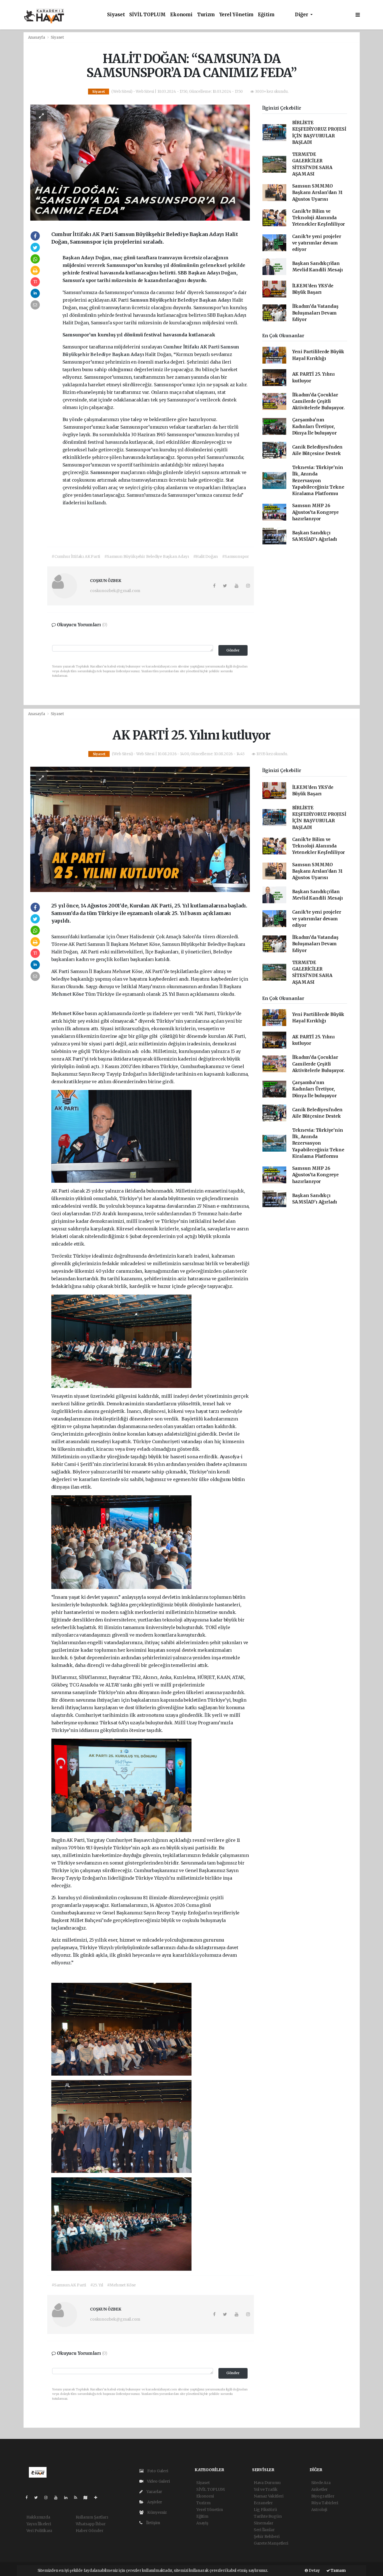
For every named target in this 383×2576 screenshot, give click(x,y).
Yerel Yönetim (237, 15)
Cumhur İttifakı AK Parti (192, 347)
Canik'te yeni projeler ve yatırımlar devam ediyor (317, 243)
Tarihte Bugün (268, 2516)
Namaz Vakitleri (269, 2496)
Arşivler (154, 2502)
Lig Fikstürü (265, 2510)
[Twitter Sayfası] (38, 2498)
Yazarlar (154, 2492)
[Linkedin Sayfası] (68, 2498)
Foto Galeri (157, 2471)
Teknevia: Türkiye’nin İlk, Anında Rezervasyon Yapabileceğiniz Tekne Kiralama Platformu (318, 480)
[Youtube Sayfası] (58, 2498)
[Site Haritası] (88, 2498)
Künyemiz (157, 2512)
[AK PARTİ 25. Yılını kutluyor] (140, 829)
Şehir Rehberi (267, 2536)
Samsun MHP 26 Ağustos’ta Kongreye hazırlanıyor (315, 512)
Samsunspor (105, 472)
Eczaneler (263, 2503)
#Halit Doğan (206, 556)
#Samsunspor (236, 556)
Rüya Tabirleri (325, 2503)
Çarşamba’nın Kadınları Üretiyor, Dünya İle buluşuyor (314, 426)
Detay (314, 2571)
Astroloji (319, 2510)
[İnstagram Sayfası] (48, 2498)
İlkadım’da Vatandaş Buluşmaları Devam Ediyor (315, 313)
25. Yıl (169, 994)
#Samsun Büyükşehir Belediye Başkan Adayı (146, 556)
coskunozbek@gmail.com (115, 591)
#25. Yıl (97, 2285)
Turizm (206, 15)
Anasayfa (37, 37)
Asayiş (202, 2523)
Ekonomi (181, 15)
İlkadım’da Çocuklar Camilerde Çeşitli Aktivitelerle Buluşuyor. (318, 401)
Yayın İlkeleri (39, 2524)
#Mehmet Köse (121, 2285)
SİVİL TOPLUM (147, 15)
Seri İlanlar (264, 2530)
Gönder (233, 650)
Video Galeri (158, 2481)
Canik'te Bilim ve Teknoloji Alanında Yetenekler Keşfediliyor (319, 218)
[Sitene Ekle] (98, 2498)
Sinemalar (264, 2523)
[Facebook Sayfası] (29, 2498)
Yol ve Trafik (266, 2489)
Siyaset (116, 15)
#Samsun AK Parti (69, 2285)
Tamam (338, 2571)
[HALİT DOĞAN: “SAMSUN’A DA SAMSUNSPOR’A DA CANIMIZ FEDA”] (140, 162)
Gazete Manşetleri (271, 2543)
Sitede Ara (321, 2483)
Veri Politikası (39, 2531)
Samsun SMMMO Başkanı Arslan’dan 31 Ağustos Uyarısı (317, 193)
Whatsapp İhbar (91, 2524)
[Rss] (78, 2498)
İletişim (153, 2523)
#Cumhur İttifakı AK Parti (76, 556)
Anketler (319, 2489)
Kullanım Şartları (92, 2517)
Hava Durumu (267, 2483)
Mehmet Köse (68, 994)
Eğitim (266, 15)
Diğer (302, 15)
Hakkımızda (38, 2517)
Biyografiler (323, 2496)
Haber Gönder (90, 2531)
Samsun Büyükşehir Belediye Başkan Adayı (181, 300)
